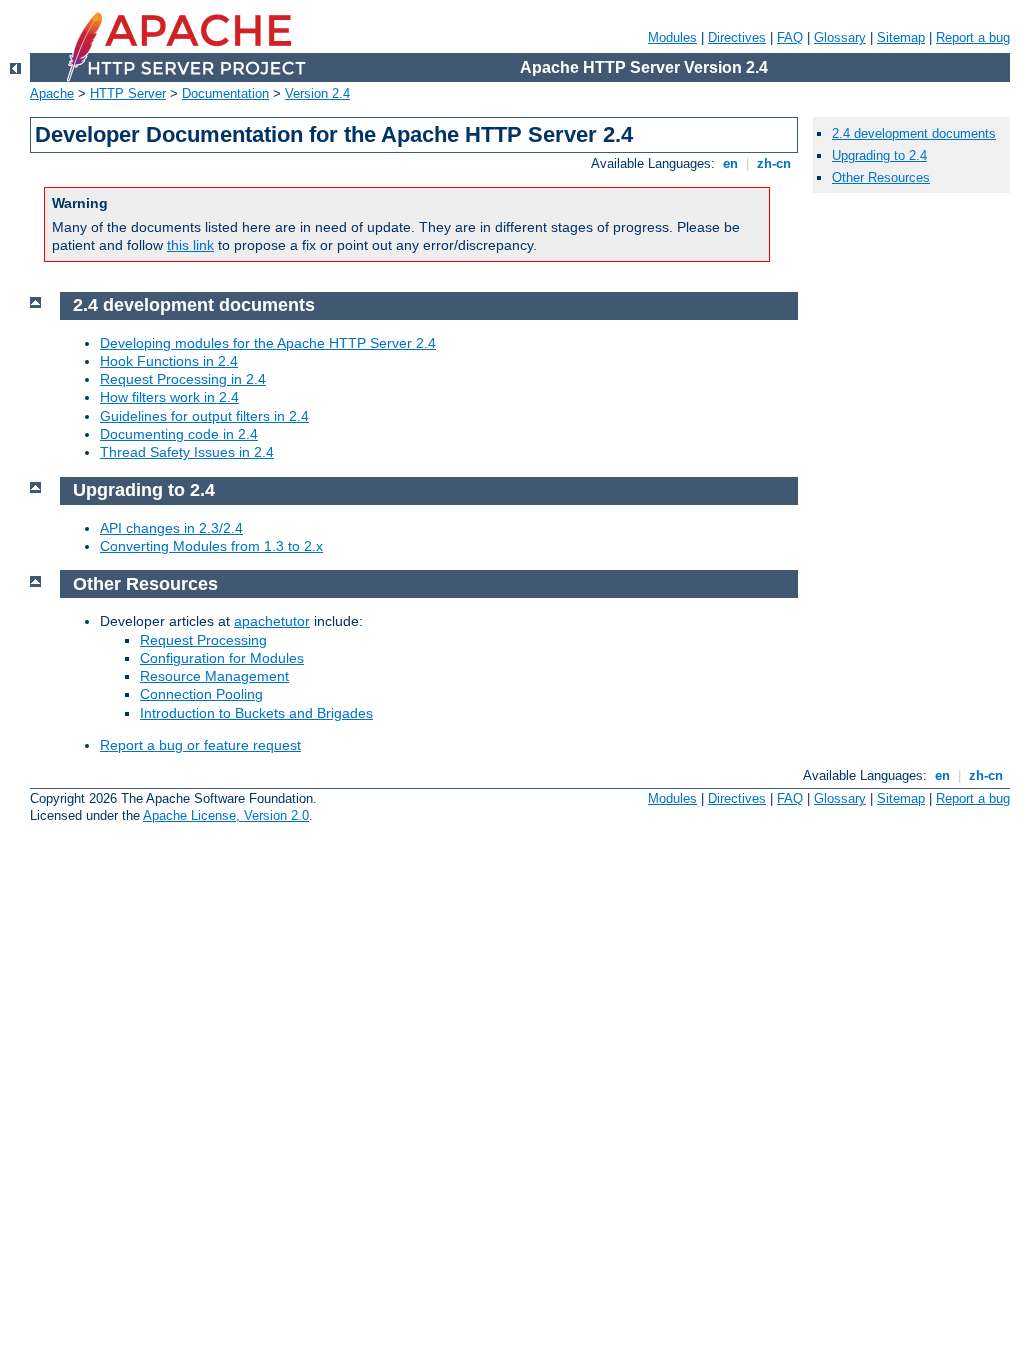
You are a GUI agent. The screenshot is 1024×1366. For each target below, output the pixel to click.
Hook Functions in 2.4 (169, 361)
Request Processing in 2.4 (183, 379)
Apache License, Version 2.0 (226, 815)
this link (190, 245)
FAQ (790, 37)
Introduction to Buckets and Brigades (256, 713)
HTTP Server (128, 93)
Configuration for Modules (222, 658)
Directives (737, 37)
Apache (52, 93)
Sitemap (901, 37)
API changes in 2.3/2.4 (171, 528)
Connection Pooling (201, 694)
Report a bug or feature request (200, 745)
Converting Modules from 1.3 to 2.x (211, 546)
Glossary (840, 37)
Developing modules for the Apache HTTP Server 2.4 (268, 343)
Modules (672, 37)
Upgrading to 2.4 (879, 155)
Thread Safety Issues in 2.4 (187, 452)
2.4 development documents (914, 133)
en (730, 163)
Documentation (225, 93)
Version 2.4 (317, 93)
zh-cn (774, 163)
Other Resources (881, 177)
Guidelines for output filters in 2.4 (204, 416)
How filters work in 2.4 (169, 397)
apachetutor (272, 621)
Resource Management (214, 676)
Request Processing (203, 640)
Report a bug (973, 37)
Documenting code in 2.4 (179, 434)
